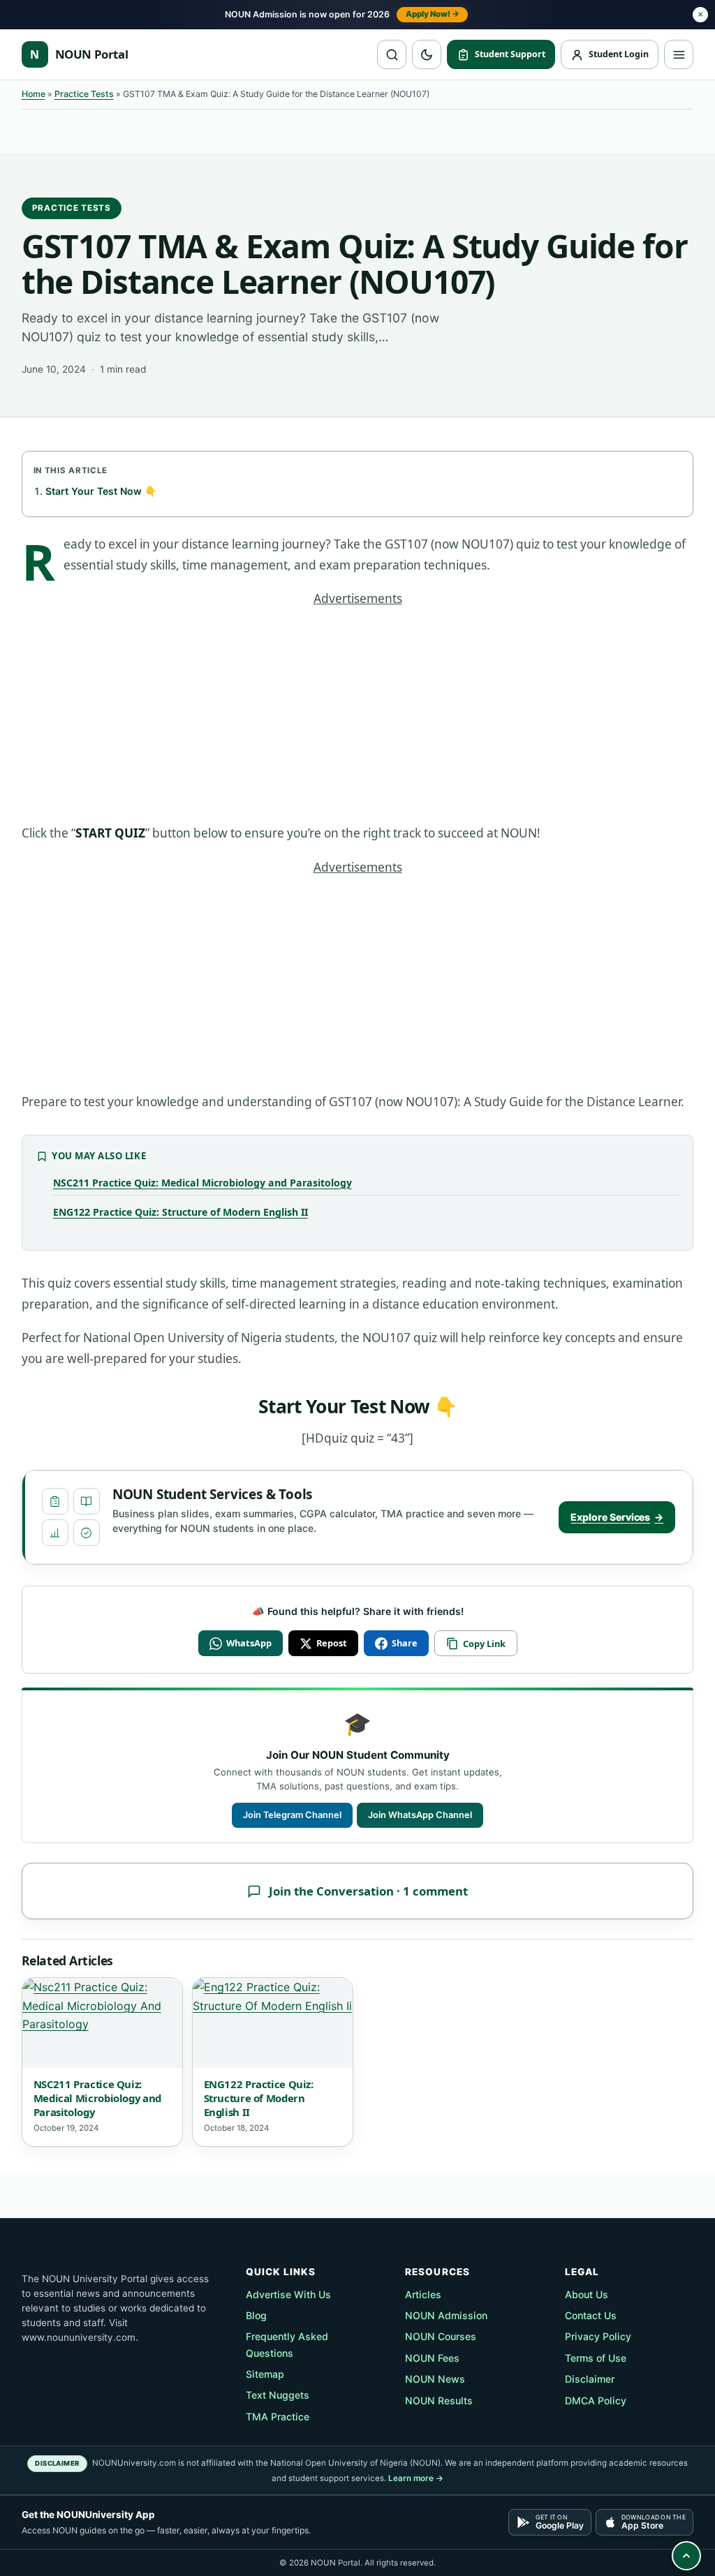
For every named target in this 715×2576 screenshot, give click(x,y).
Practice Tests (84, 94)
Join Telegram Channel (292, 1815)
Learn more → (416, 2478)
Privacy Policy (598, 2336)
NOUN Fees (432, 2358)
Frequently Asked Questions (287, 2344)
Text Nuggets (278, 2395)
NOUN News (435, 2379)
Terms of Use (596, 2358)
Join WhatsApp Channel (420, 1815)
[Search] (392, 54)
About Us (587, 2294)
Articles (423, 2294)
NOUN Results (439, 2400)
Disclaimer (590, 2379)
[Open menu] (679, 54)
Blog (256, 2315)
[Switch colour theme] (427, 54)
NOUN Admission (446, 2315)
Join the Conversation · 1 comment (368, 1891)
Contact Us (591, 2315)
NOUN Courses (441, 2336)
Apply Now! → (433, 14)
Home (34, 94)
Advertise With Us (288, 2294)
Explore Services (617, 1517)
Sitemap (265, 2374)
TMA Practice (278, 2417)
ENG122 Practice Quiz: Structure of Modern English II (180, 1212)
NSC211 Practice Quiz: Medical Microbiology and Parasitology (202, 1183)
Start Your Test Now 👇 (101, 491)
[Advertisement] (358, 720)
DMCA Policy (596, 2400)
